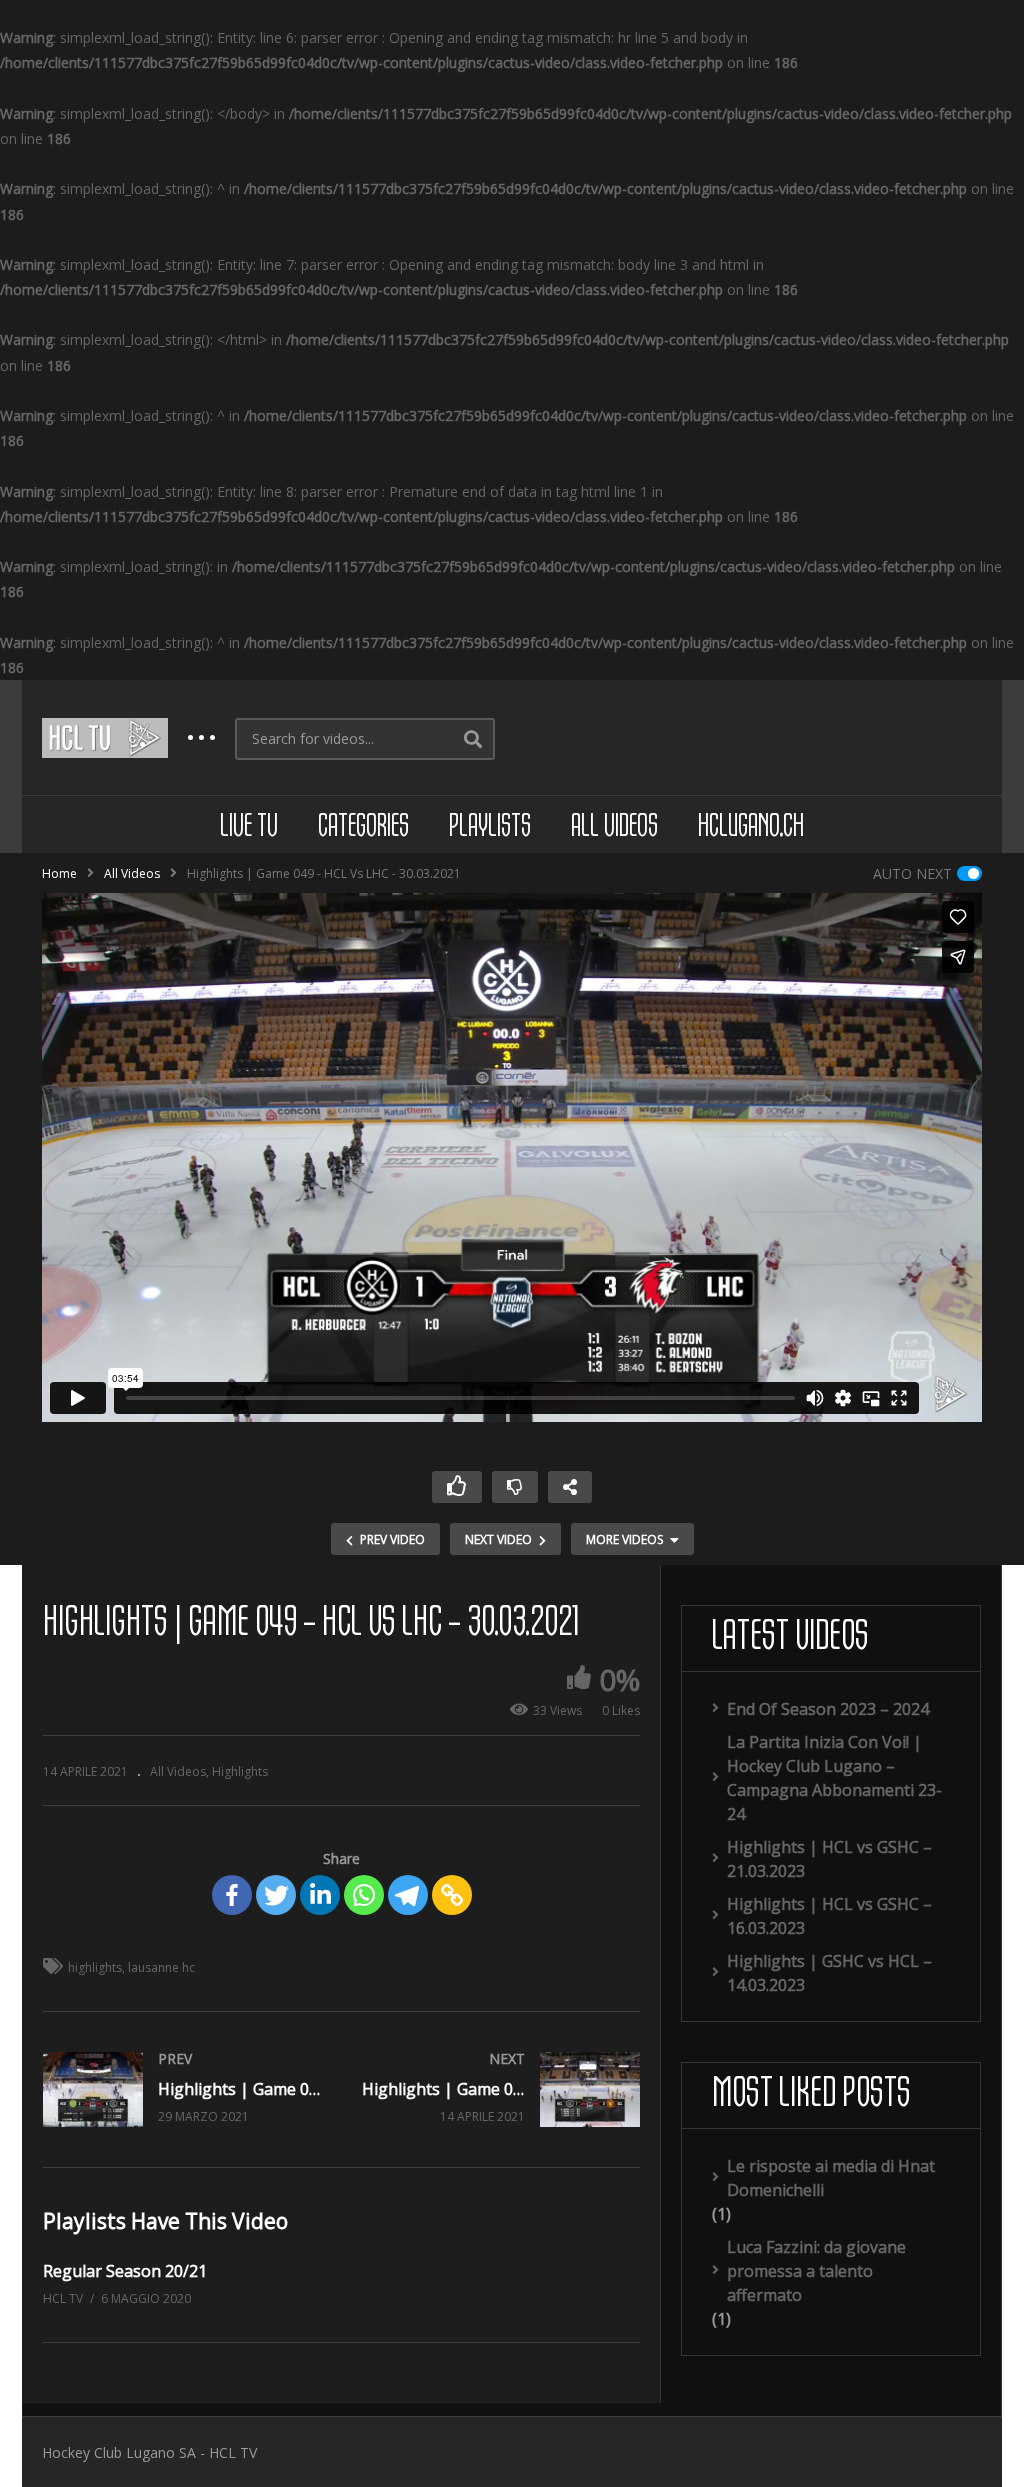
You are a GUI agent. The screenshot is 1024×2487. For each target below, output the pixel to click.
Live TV (249, 827)
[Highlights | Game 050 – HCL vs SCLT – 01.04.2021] (501, 2089)
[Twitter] (276, 1895)
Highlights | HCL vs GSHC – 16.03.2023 (829, 1916)
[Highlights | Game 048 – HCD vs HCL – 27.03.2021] (182, 2089)
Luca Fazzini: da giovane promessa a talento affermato (816, 2271)
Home (59, 873)
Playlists (490, 827)
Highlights (240, 1771)
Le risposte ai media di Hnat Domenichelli (831, 2178)
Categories (363, 827)
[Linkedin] (320, 1895)
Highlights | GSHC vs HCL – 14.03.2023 (829, 1973)
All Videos (614, 827)
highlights (95, 1967)
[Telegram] (408, 1895)
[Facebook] (232, 1895)
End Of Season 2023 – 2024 (828, 1709)
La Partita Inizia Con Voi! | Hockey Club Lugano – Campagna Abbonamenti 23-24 (834, 1778)
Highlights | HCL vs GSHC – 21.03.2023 (829, 1859)
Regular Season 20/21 (125, 2271)
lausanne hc (161, 1967)
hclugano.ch (751, 827)
